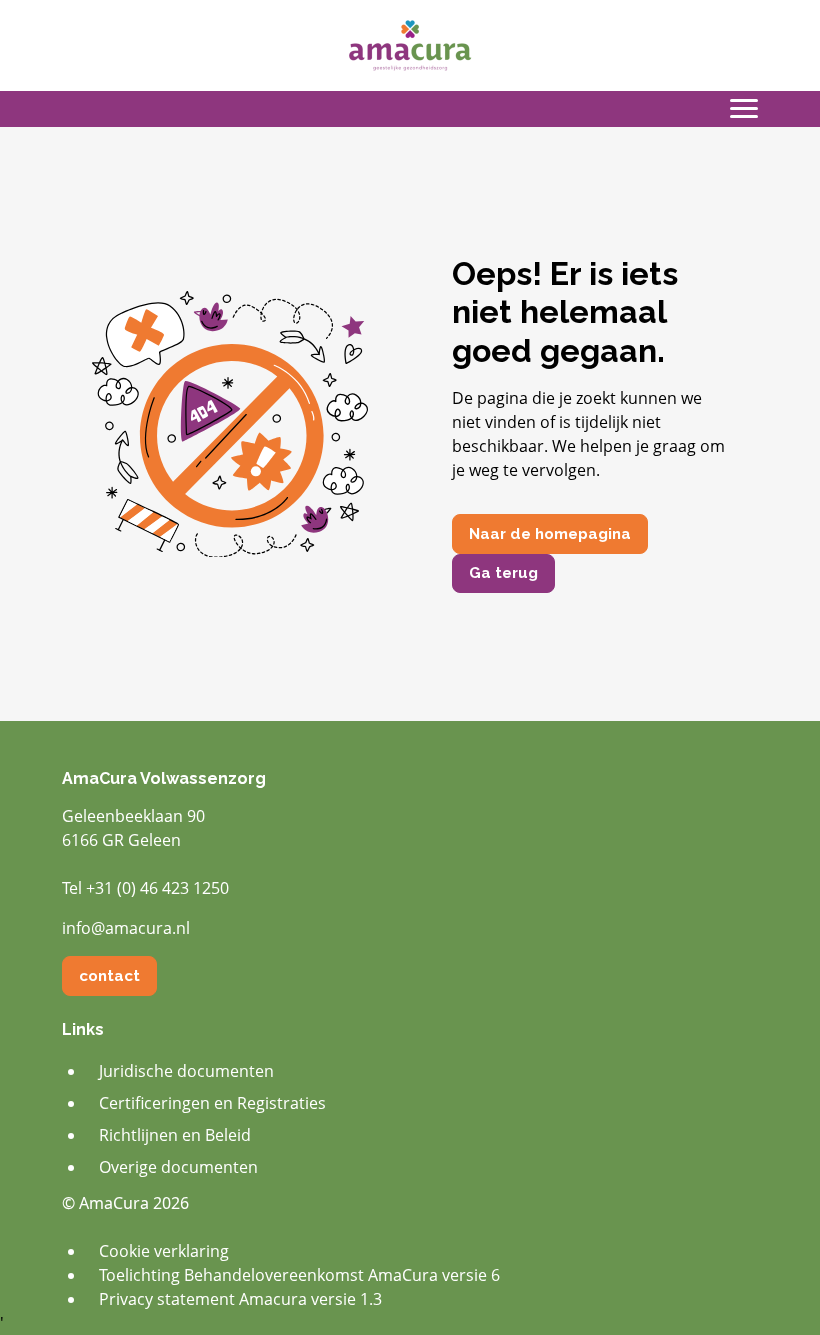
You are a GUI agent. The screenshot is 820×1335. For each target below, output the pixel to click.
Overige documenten (178, 1167)
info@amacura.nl (126, 928)
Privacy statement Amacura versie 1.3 (240, 1299)
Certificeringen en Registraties (212, 1103)
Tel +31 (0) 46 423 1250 (145, 888)
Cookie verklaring (164, 1251)
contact (109, 976)
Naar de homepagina (550, 534)
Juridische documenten (186, 1071)
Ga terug (503, 573)
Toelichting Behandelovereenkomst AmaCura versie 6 (299, 1275)
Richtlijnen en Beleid (175, 1135)
